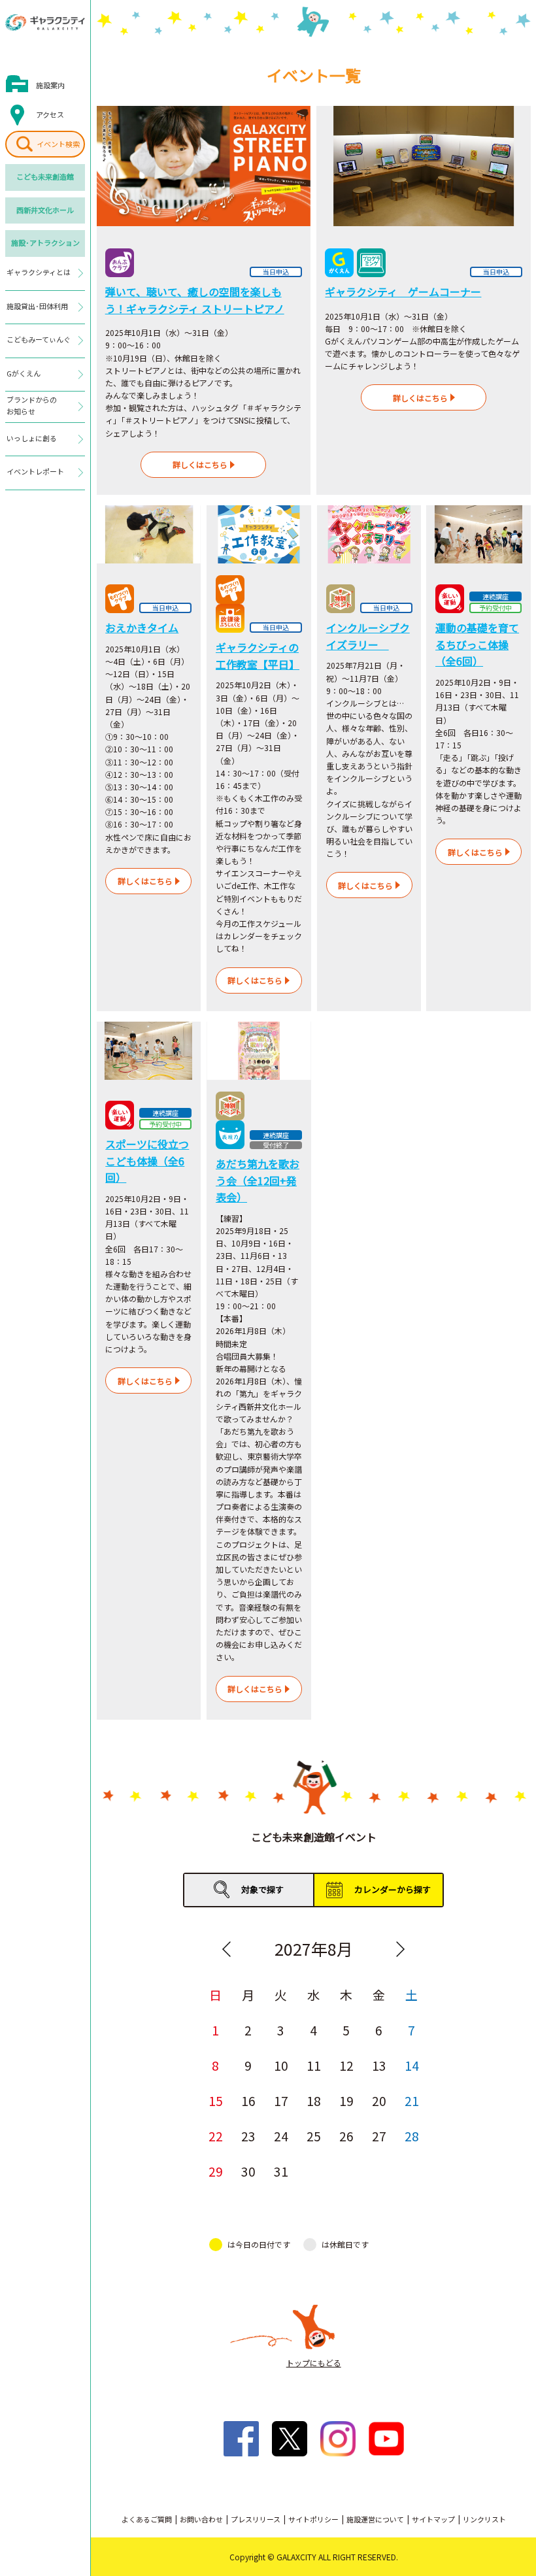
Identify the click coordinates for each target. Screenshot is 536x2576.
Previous (227, 1949)
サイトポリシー (313, 2519)
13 (379, 2065)
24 (281, 2136)
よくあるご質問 (147, 2519)
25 (314, 2136)
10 (281, 2065)
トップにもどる (314, 2363)
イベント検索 (58, 144)
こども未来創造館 (45, 176)
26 (346, 2136)
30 (248, 2171)
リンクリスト (484, 2519)
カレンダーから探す (393, 1889)
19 (346, 2100)
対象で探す (262, 1889)
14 (412, 2065)
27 (379, 2136)
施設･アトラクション (45, 243)
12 (346, 2065)
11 (314, 2065)
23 (248, 2136)
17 (281, 2100)
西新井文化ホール (45, 210)
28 (412, 2136)
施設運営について (375, 2519)
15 (216, 2100)
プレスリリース (256, 2519)
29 (216, 2171)
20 (379, 2100)
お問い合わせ (201, 2519)
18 (314, 2100)
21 (412, 2100)
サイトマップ (433, 2519)
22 (216, 2136)
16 (248, 2100)
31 (281, 2171)
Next (401, 1949)
